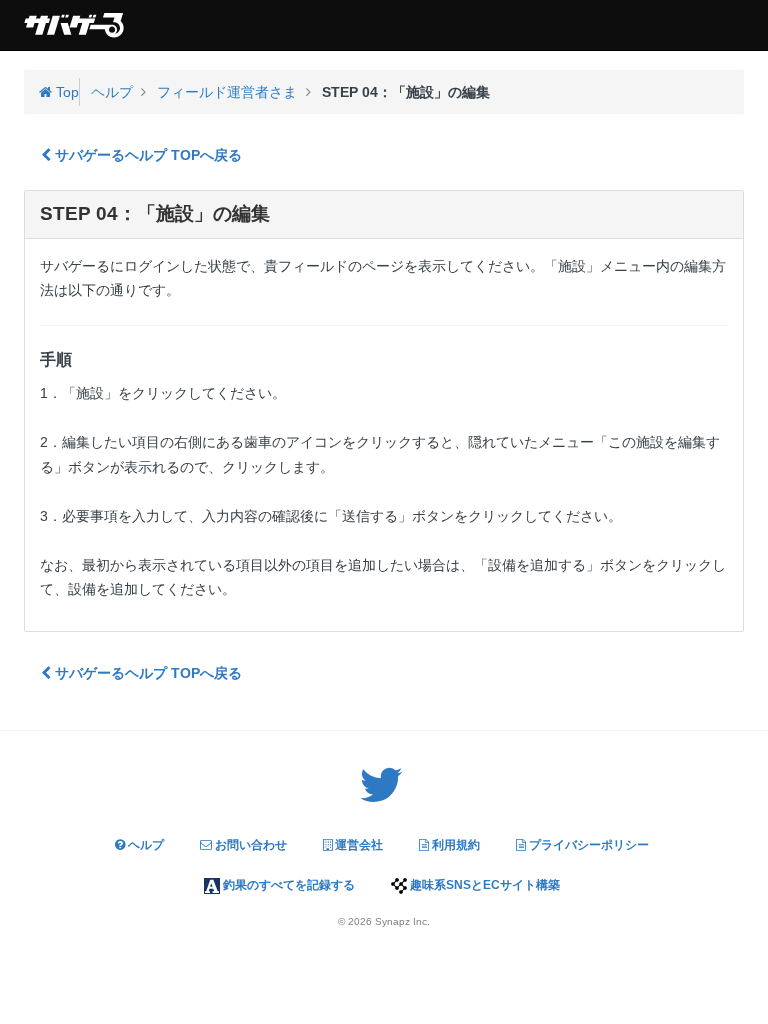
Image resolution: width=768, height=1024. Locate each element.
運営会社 (357, 845)
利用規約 (454, 845)
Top (65, 92)
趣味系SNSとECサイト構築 (483, 885)
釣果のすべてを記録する (287, 885)
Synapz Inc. (402, 921)
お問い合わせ (249, 845)
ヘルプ (144, 845)
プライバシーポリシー (587, 845)
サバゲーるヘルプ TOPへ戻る (146, 155)
